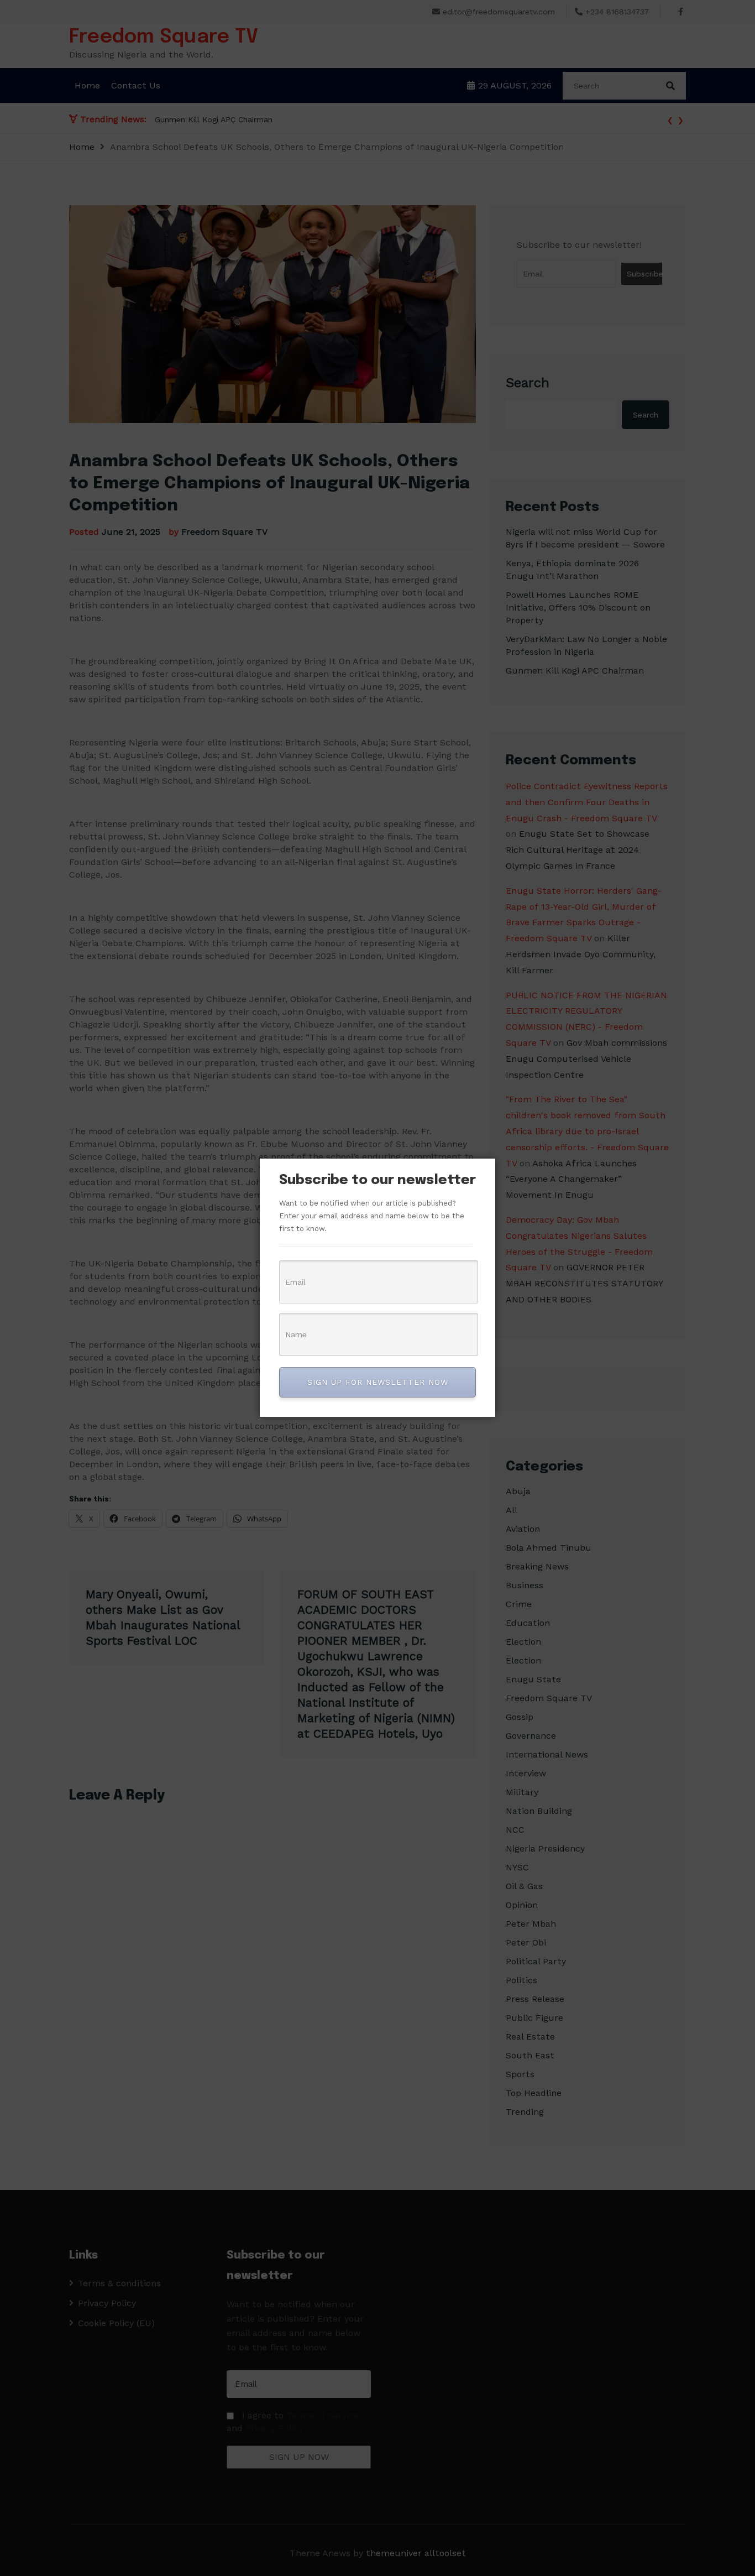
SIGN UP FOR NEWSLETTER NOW (378, 1382)
